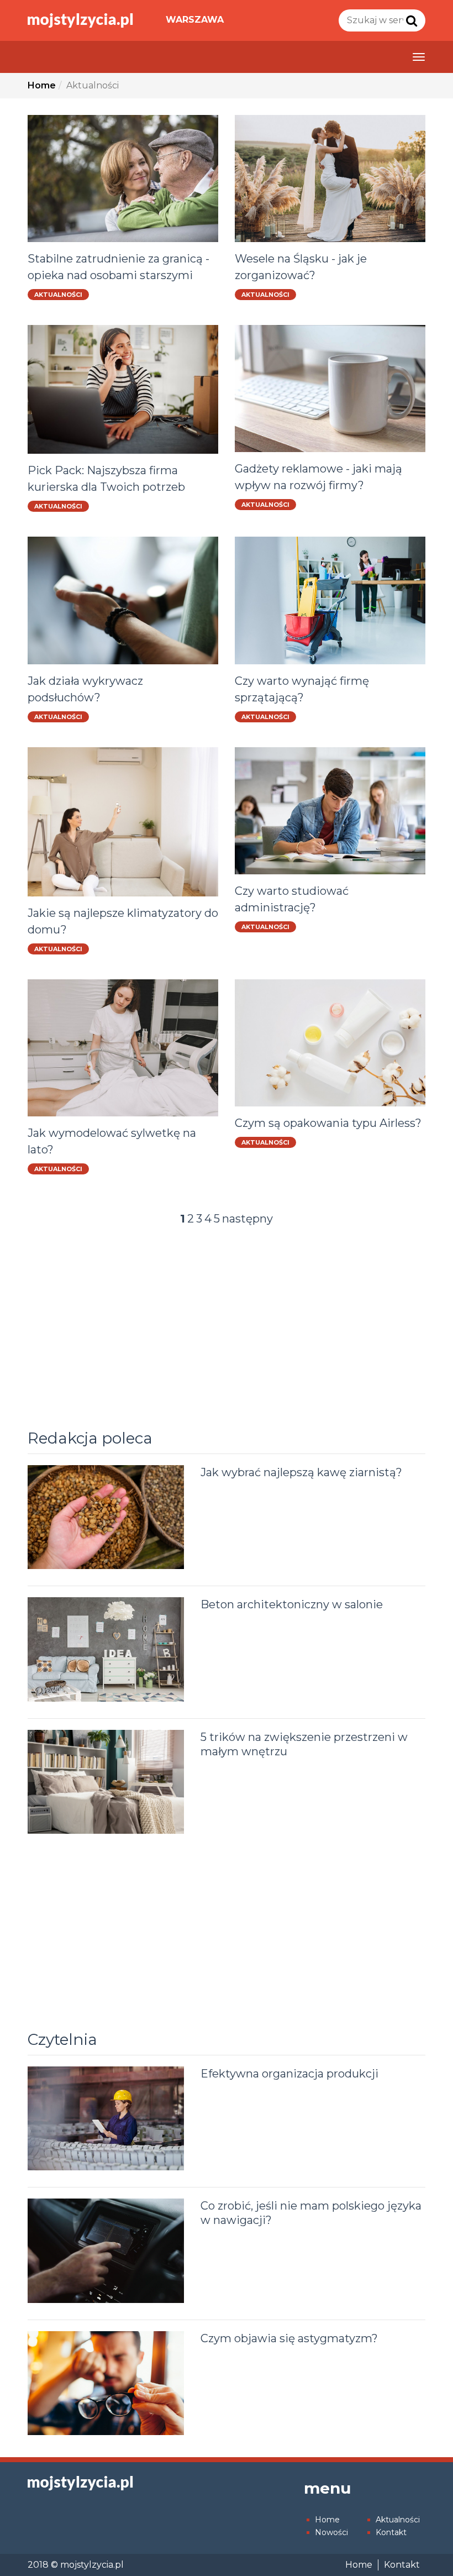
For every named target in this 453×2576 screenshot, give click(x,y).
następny (247, 1219)
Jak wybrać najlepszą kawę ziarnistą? (301, 1472)
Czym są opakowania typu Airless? (328, 1123)
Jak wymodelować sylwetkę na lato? (112, 1141)
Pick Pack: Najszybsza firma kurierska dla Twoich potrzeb (106, 479)
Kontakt (391, 2532)
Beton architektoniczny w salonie (292, 1604)
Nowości (331, 2532)
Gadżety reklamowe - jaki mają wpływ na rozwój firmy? (318, 477)
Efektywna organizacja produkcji (289, 2074)
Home (327, 2520)
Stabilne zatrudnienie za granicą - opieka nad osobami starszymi (118, 267)
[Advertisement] (227, 1332)
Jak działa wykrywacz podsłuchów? (85, 689)
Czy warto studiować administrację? (292, 899)
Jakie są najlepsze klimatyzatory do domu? (123, 921)
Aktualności (58, 295)
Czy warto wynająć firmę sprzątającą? (302, 689)
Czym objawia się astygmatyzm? (289, 2338)
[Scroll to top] (423, 2546)
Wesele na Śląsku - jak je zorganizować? (301, 267)
